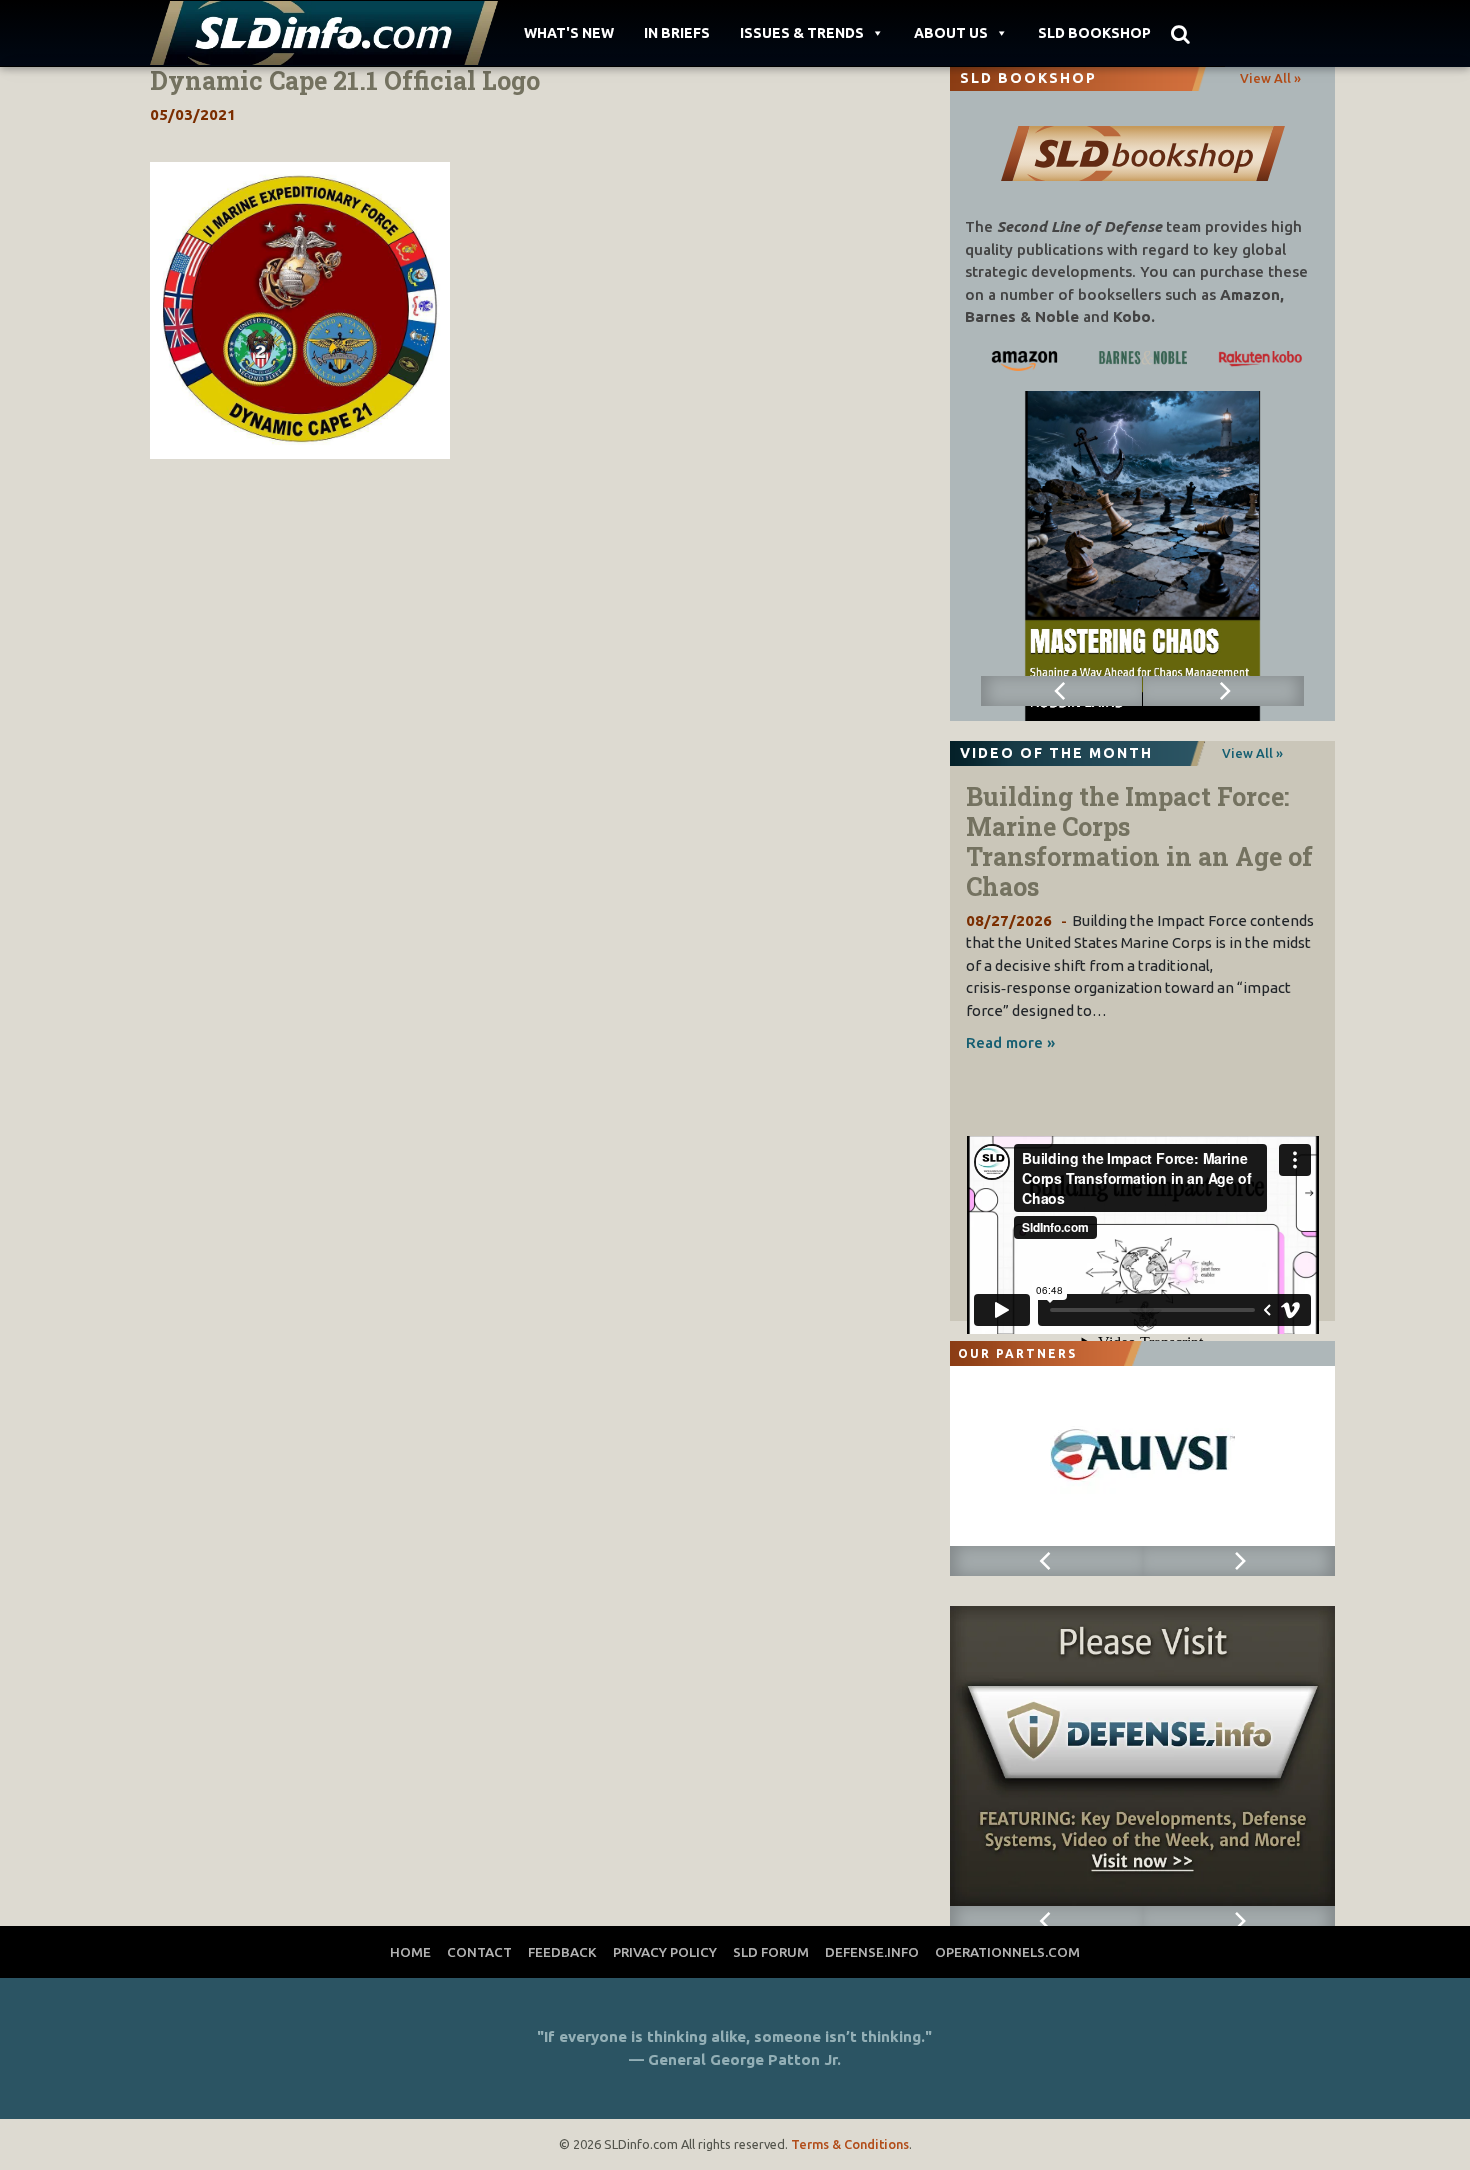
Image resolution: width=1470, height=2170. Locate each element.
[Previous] (1062, 691)
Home (410, 1952)
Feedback (562, 1952)
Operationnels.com (1007, 1952)
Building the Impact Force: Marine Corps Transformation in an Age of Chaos (1139, 841)
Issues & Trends (802, 33)
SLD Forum (771, 1952)
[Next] (1224, 691)
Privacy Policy (665, 1952)
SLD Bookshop (1094, 33)
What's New (569, 33)
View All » (1270, 78)
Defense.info (872, 1952)
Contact (479, 1952)
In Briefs (677, 33)
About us (951, 33)
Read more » (1010, 1042)
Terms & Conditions (850, 2144)
